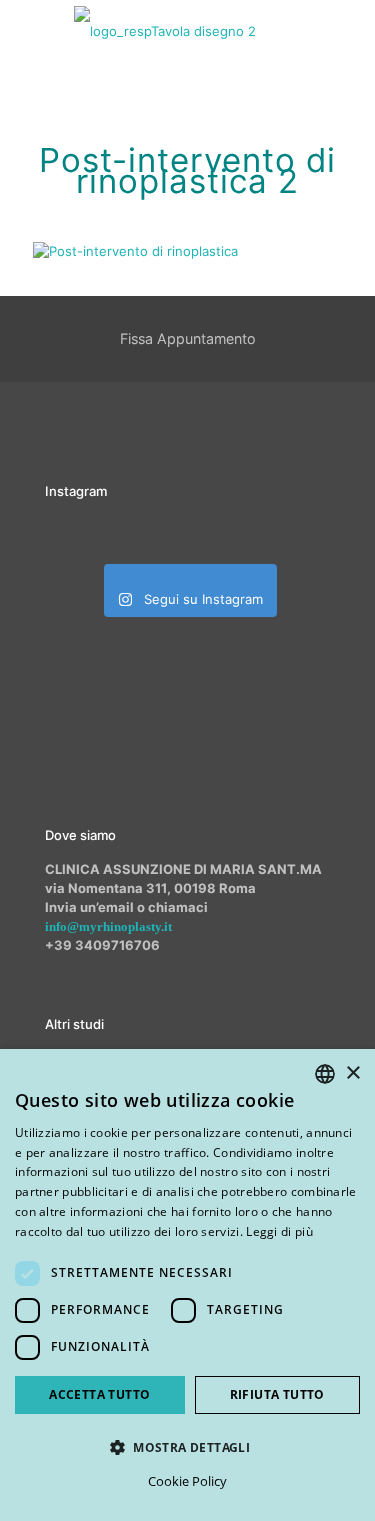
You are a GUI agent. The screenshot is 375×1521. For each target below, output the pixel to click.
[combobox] (325, 1074)
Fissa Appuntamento (188, 338)
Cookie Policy (187, 1481)
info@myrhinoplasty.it (108, 926)
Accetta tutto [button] (99, 1394)
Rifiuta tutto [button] (277, 1394)
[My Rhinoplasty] (165, 30)
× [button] (352, 1073)
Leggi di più (279, 1231)
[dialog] (187, 1285)
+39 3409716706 (102, 945)
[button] (187, 1447)
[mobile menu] (348, 30)
